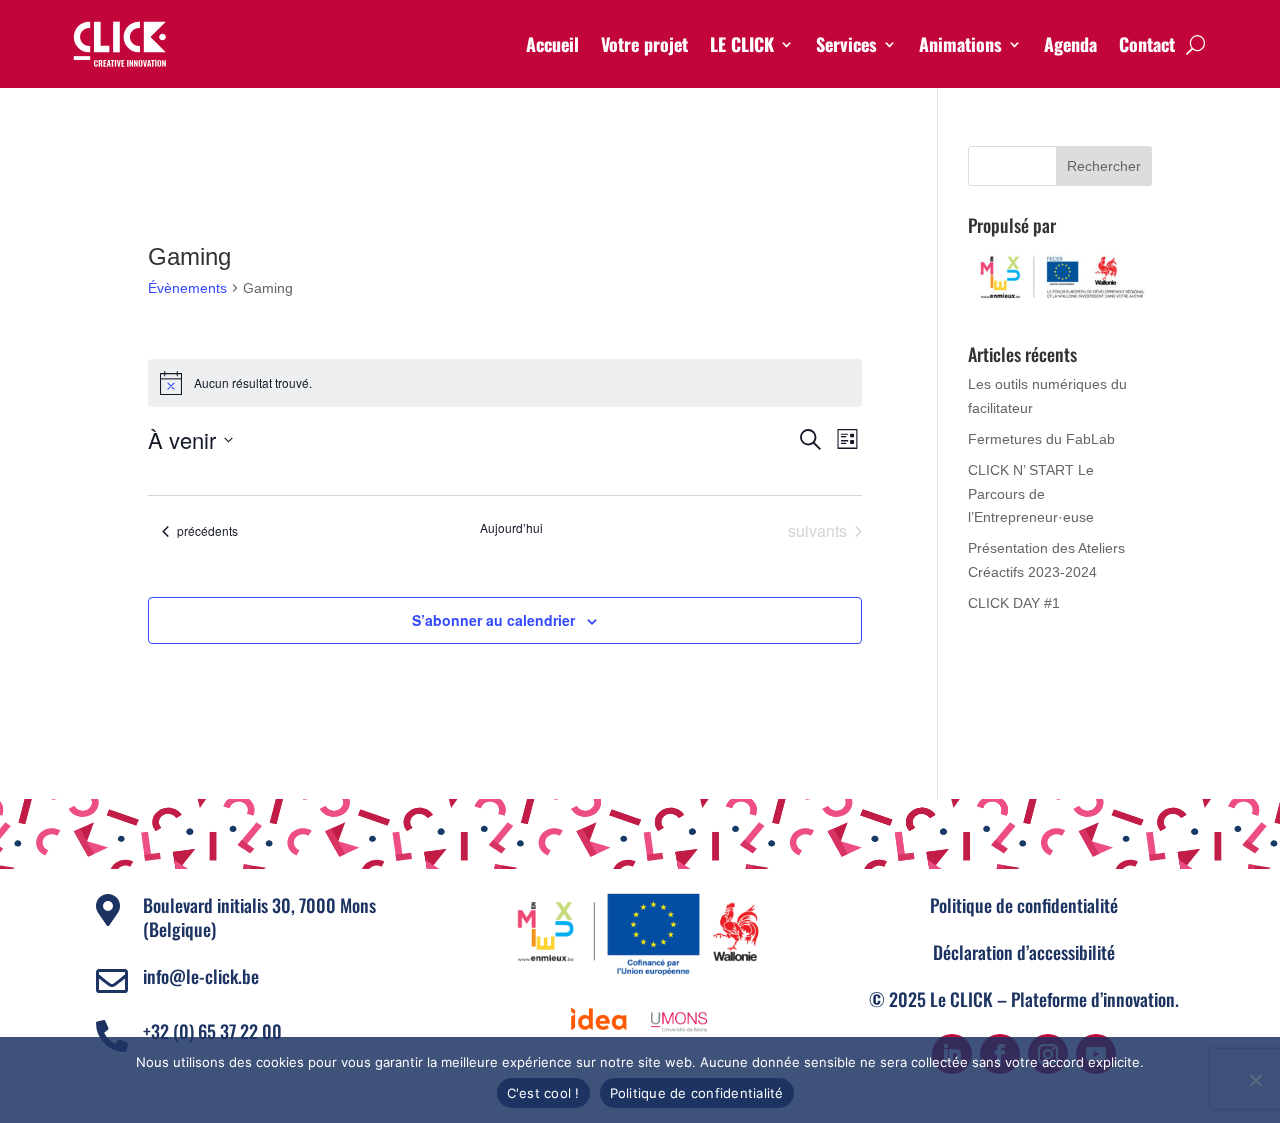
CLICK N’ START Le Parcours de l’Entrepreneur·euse (1031, 494)
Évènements (187, 288)
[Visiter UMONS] (679, 1020)
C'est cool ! (543, 1093)
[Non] (1255, 1080)
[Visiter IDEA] (599, 1020)
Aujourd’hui (511, 528)
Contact (1147, 44)
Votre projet (644, 44)
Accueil (552, 44)
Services (846, 44)
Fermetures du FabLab (1041, 439)
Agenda (1070, 44)
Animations (960, 44)
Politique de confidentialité (1024, 905)
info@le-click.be (201, 976)
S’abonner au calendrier (493, 620)
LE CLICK (742, 44)
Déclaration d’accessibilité (1024, 952)
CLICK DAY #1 (1014, 603)
